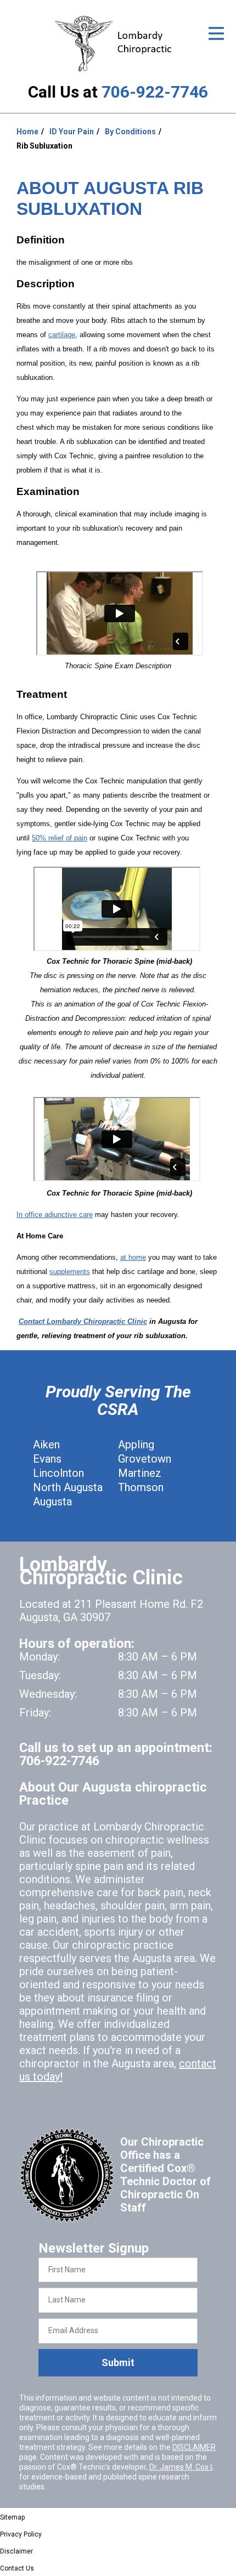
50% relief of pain (60, 838)
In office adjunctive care (55, 1215)
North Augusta (68, 1487)
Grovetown (145, 1459)
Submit (118, 2362)
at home (133, 1257)
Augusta (52, 1502)
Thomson (141, 1487)
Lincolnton (58, 1473)
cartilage (62, 335)
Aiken (46, 1445)
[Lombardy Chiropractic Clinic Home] (118, 44)
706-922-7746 (155, 92)
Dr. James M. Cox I (181, 2467)
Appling (136, 1445)
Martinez (140, 1473)
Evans (47, 1459)
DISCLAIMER (194, 2447)
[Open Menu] (216, 33)
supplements (70, 1272)
